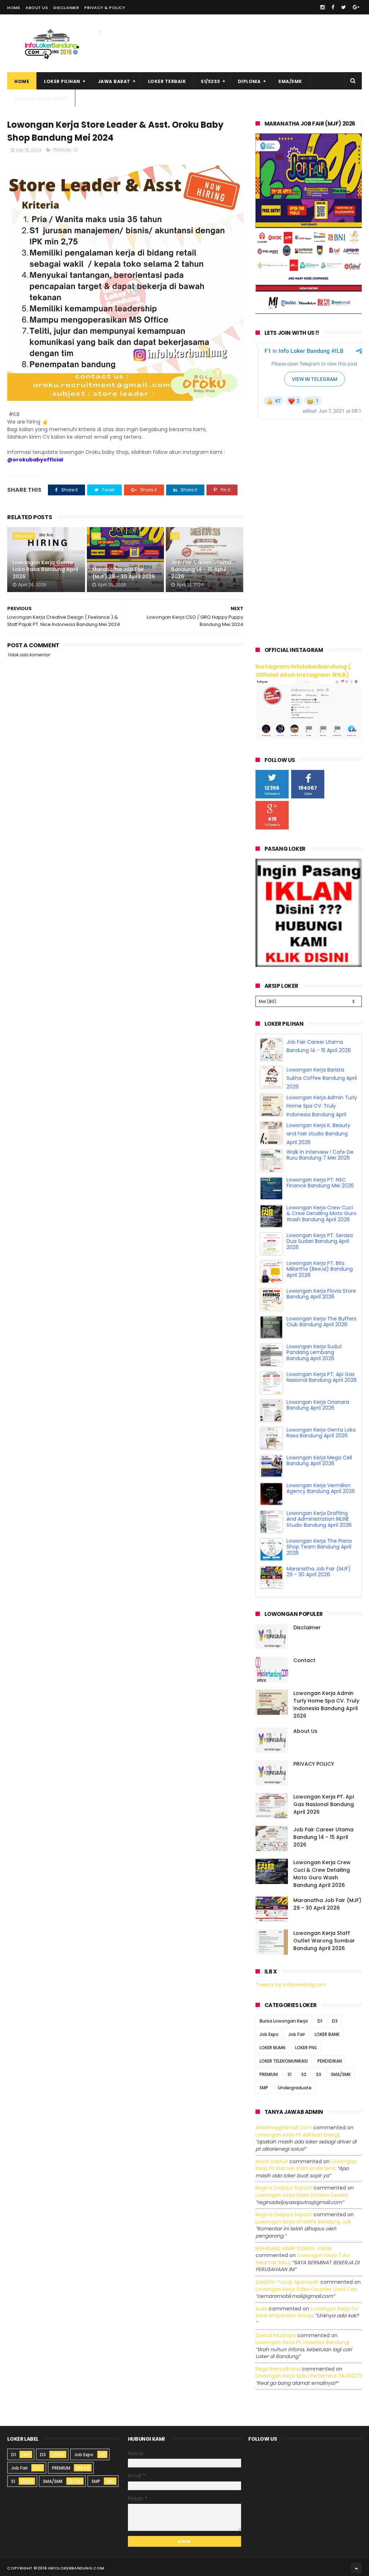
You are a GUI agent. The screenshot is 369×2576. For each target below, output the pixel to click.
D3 (96, 536)
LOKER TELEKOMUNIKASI (284, 2061)
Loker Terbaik (167, 81)
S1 (76, 150)
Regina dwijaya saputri (284, 2188)
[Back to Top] (356, 2568)
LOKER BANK (327, 2034)
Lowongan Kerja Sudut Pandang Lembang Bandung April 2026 (314, 1353)
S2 (304, 2074)
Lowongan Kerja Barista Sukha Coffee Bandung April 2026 (322, 1078)
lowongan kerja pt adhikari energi (297, 2135)
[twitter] (344, 7)
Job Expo (269, 2034)
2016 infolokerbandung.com (71, 2568)
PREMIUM (62, 150)
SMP (264, 2088)
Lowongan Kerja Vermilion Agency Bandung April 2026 (321, 1488)
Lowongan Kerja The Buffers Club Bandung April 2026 (321, 1322)
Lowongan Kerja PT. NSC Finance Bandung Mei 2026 (320, 1183)
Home (14, 8)
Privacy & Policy (105, 8)
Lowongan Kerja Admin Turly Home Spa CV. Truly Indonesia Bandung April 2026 (326, 1705)
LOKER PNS (306, 2048)
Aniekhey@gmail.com (284, 2128)
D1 (320, 2021)
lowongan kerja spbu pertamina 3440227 (308, 2376)
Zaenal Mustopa (276, 2335)
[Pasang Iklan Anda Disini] (309, 965)
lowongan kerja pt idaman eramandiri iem (306, 2165)
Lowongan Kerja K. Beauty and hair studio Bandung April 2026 (318, 1134)
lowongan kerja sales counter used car (306, 2289)
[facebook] (333, 7)
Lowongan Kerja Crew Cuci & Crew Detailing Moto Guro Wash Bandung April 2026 (321, 1214)
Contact (304, 1660)
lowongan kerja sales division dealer (301, 2195)
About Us (37, 8)
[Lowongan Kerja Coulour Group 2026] (309, 312)
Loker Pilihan (62, 81)
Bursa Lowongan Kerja (284, 2021)
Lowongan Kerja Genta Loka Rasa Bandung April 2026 (45, 569)
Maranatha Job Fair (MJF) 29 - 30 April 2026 (124, 573)
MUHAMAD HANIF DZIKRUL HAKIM (294, 2248)
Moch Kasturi (272, 2161)
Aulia (261, 2309)
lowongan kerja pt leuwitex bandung (302, 2342)
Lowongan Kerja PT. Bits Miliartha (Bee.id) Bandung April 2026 (320, 1269)
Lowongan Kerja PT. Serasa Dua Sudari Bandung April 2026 (320, 1241)
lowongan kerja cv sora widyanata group (307, 2312)
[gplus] (356, 7)
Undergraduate (295, 2088)
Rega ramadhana (278, 2369)
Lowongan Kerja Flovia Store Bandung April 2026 (321, 1294)
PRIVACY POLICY (314, 1764)
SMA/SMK (290, 81)
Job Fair (297, 2034)
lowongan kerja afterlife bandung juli (303, 2222)
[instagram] (323, 7)
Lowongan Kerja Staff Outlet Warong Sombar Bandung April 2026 (324, 1941)
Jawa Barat (114, 81)
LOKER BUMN (272, 2048)
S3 (319, 2074)
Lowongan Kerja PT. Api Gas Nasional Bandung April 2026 (322, 1377)
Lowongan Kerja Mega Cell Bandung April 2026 (319, 1461)
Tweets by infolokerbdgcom (291, 1985)
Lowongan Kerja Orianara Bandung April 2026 (318, 1405)
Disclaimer (66, 8)
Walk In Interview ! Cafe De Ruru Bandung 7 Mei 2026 (320, 1155)
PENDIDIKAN (330, 2061)
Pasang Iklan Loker (41, 99)
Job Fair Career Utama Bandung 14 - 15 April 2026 (201, 569)
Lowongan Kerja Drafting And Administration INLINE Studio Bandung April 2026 (319, 1519)
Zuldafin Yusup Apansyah (287, 2282)
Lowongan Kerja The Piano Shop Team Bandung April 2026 (319, 1547)
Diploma (249, 81)
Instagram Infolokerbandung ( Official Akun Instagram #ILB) (303, 671)
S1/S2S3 (210, 81)
